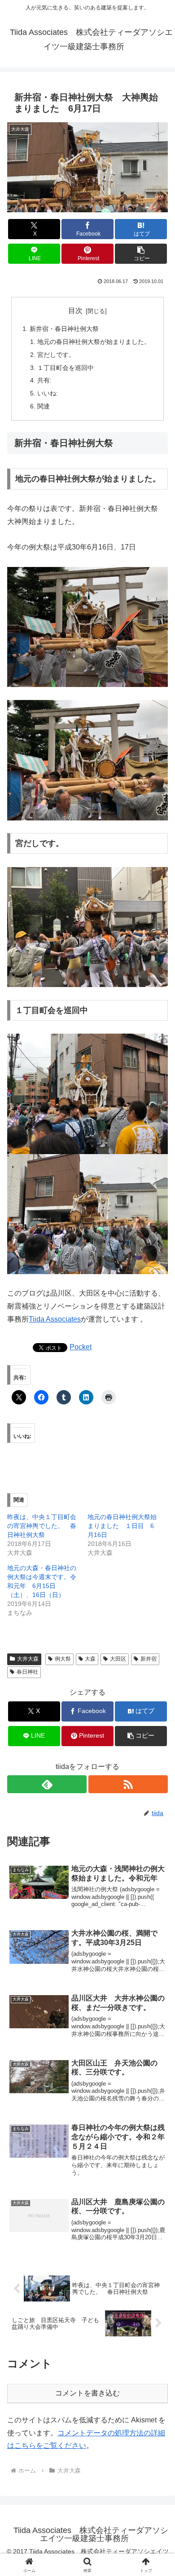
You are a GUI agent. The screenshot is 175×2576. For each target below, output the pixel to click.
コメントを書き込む (87, 2393)
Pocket (81, 1347)
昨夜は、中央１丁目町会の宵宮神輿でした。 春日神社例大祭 (42, 1526)
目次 (75, 311)
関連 (44, 406)
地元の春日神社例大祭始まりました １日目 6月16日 (122, 1526)
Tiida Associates (55, 1319)
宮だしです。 (56, 355)
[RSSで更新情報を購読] (128, 1784)
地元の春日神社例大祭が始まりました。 (94, 342)
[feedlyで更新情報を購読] (47, 1784)
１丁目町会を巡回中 (66, 368)
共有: (44, 380)
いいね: (48, 393)
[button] (141, 254)
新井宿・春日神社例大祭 (64, 329)
